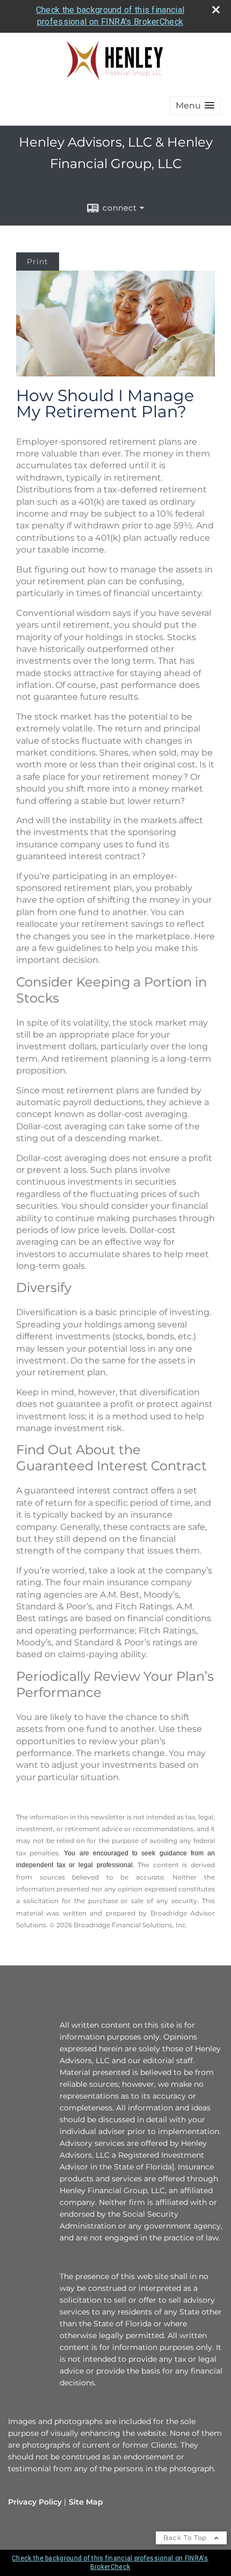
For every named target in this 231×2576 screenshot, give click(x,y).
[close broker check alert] (216, 10)
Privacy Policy (35, 2502)
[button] (195, 106)
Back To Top (186, 2538)
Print (38, 262)
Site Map (86, 2502)
